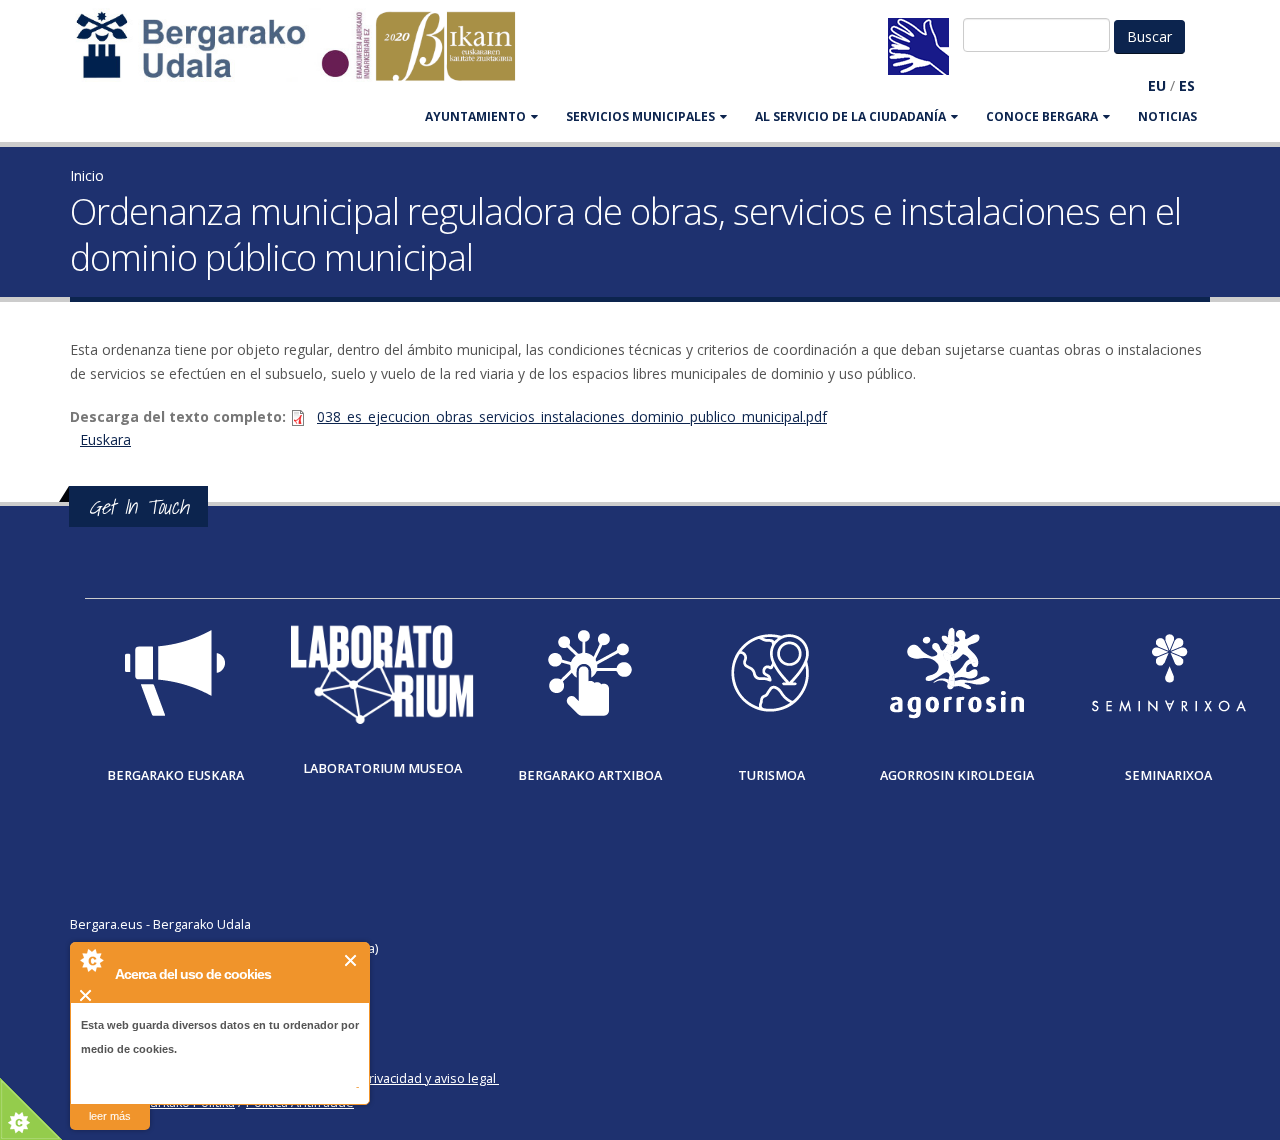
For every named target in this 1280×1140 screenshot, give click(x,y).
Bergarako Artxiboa (590, 775)
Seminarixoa (1168, 775)
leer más (110, 1116)
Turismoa (771, 775)
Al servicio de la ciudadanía (850, 116)
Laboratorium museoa (382, 768)
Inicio (87, 175)
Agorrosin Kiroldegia (957, 775)
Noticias (1167, 116)
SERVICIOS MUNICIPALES (640, 116)
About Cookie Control (91, 960)
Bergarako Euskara (175, 775)
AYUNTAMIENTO (475, 116)
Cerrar (351, 960)
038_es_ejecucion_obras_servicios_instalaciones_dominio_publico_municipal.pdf (572, 416)
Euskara (105, 439)
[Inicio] (306, 55)
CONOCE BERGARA (1042, 116)
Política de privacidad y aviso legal (396, 1078)
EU (1157, 85)
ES (1187, 85)
